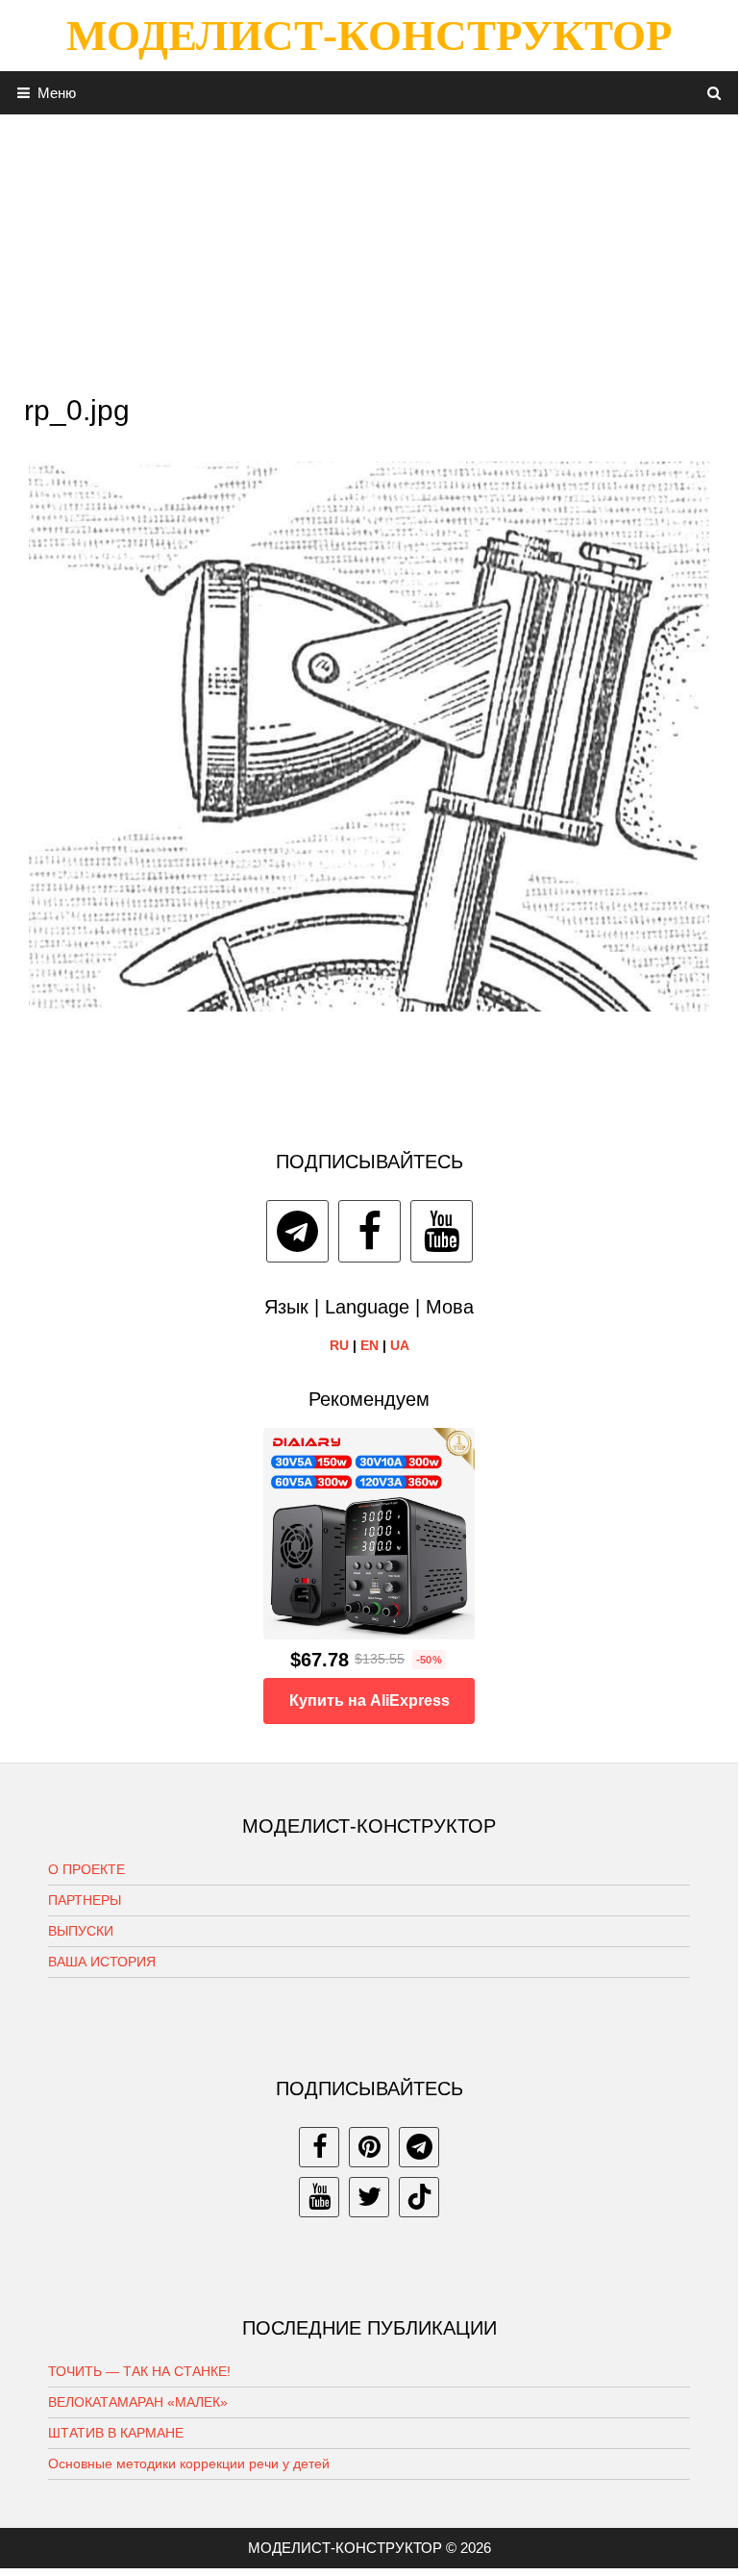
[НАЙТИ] (714, 93)
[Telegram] (297, 1231)
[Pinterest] (369, 2147)
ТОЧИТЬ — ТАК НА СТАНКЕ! (139, 2371)
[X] (369, 2197)
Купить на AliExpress (369, 1701)
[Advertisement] (369, 249)
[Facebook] (369, 1231)
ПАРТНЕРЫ (85, 1900)
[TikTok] (419, 2197)
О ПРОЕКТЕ (86, 1869)
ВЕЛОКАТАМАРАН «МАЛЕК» (138, 2402)
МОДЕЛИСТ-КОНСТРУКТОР (369, 36)
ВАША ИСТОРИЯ (102, 1962)
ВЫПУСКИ (81, 1931)
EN (369, 1345)
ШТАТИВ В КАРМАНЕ (116, 2433)
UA (400, 1345)
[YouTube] (442, 1231)
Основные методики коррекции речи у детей (189, 2463)
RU (339, 1345)
